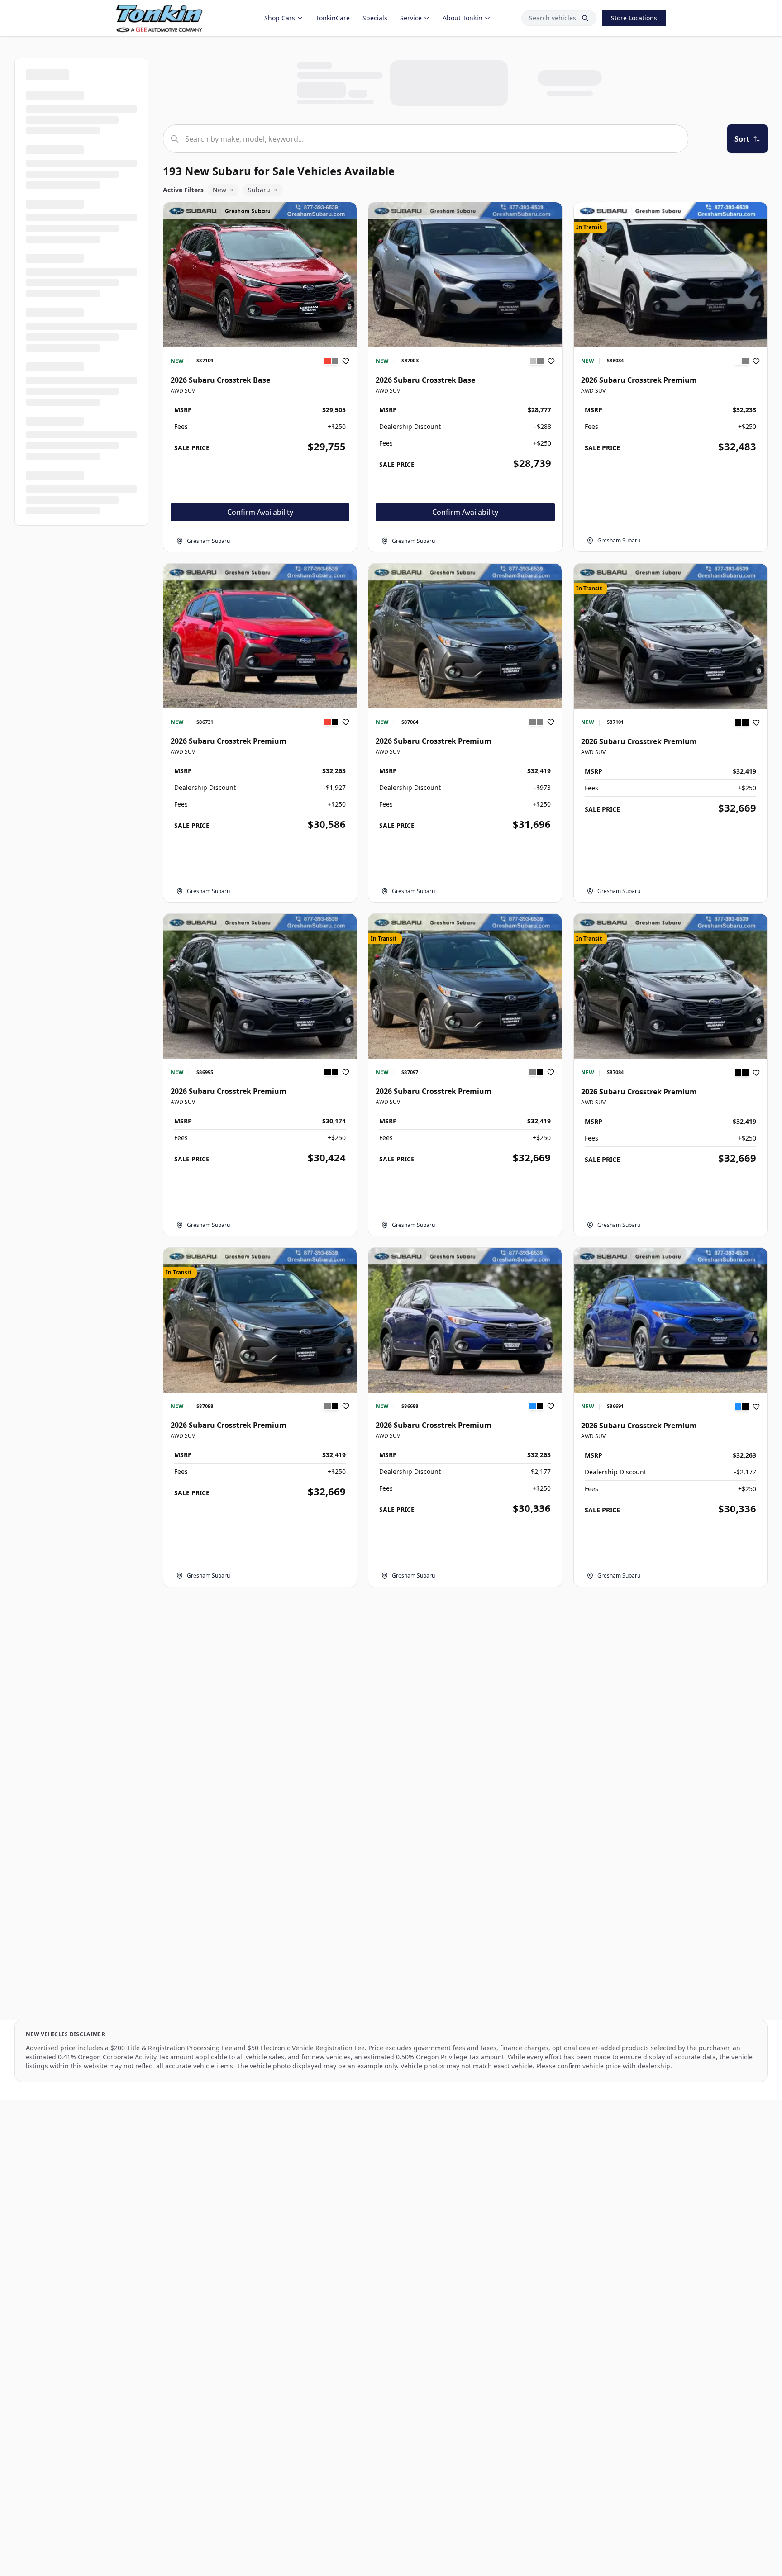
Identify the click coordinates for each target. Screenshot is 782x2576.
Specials (375, 18)
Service (411, 18)
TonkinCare (333, 18)
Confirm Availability (260, 512)
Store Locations (634, 18)
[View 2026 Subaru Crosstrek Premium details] (670, 275)
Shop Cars (280, 18)
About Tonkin (463, 18)
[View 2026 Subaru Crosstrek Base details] (260, 275)
